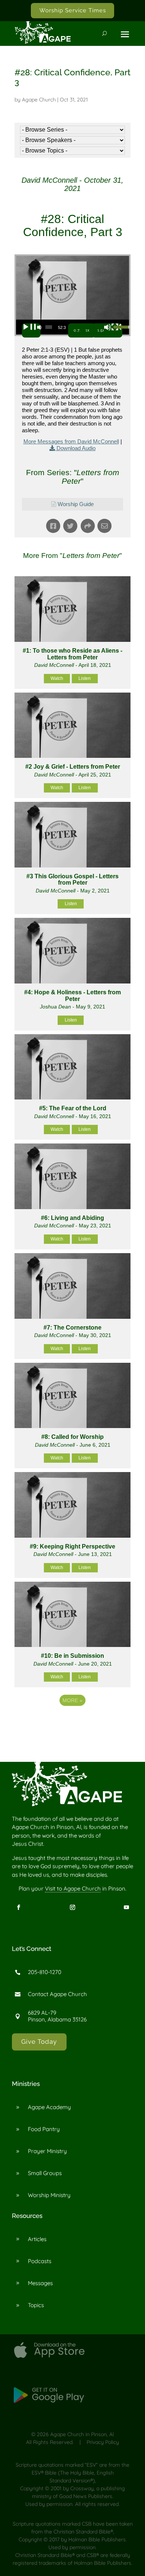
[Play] (31, 330)
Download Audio (76, 448)
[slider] (49, 327)
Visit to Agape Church (73, 1888)
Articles (37, 2239)
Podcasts (40, 2261)
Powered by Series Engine (72, 1730)
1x (88, 330)
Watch (57, 678)
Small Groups (45, 2173)
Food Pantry (44, 2129)
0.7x (78, 330)
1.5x (101, 330)
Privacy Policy (103, 2442)
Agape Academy (49, 2107)
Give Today (39, 2042)
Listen (85, 678)
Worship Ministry (49, 2195)
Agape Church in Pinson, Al (82, 2434)
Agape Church (39, 100)
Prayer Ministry (47, 2151)
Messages (40, 2283)
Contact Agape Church (57, 1994)
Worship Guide (76, 504)
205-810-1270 (45, 1972)
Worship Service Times (73, 10)
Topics (36, 2305)
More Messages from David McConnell (71, 441)
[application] (72, 327)
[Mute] (113, 330)
